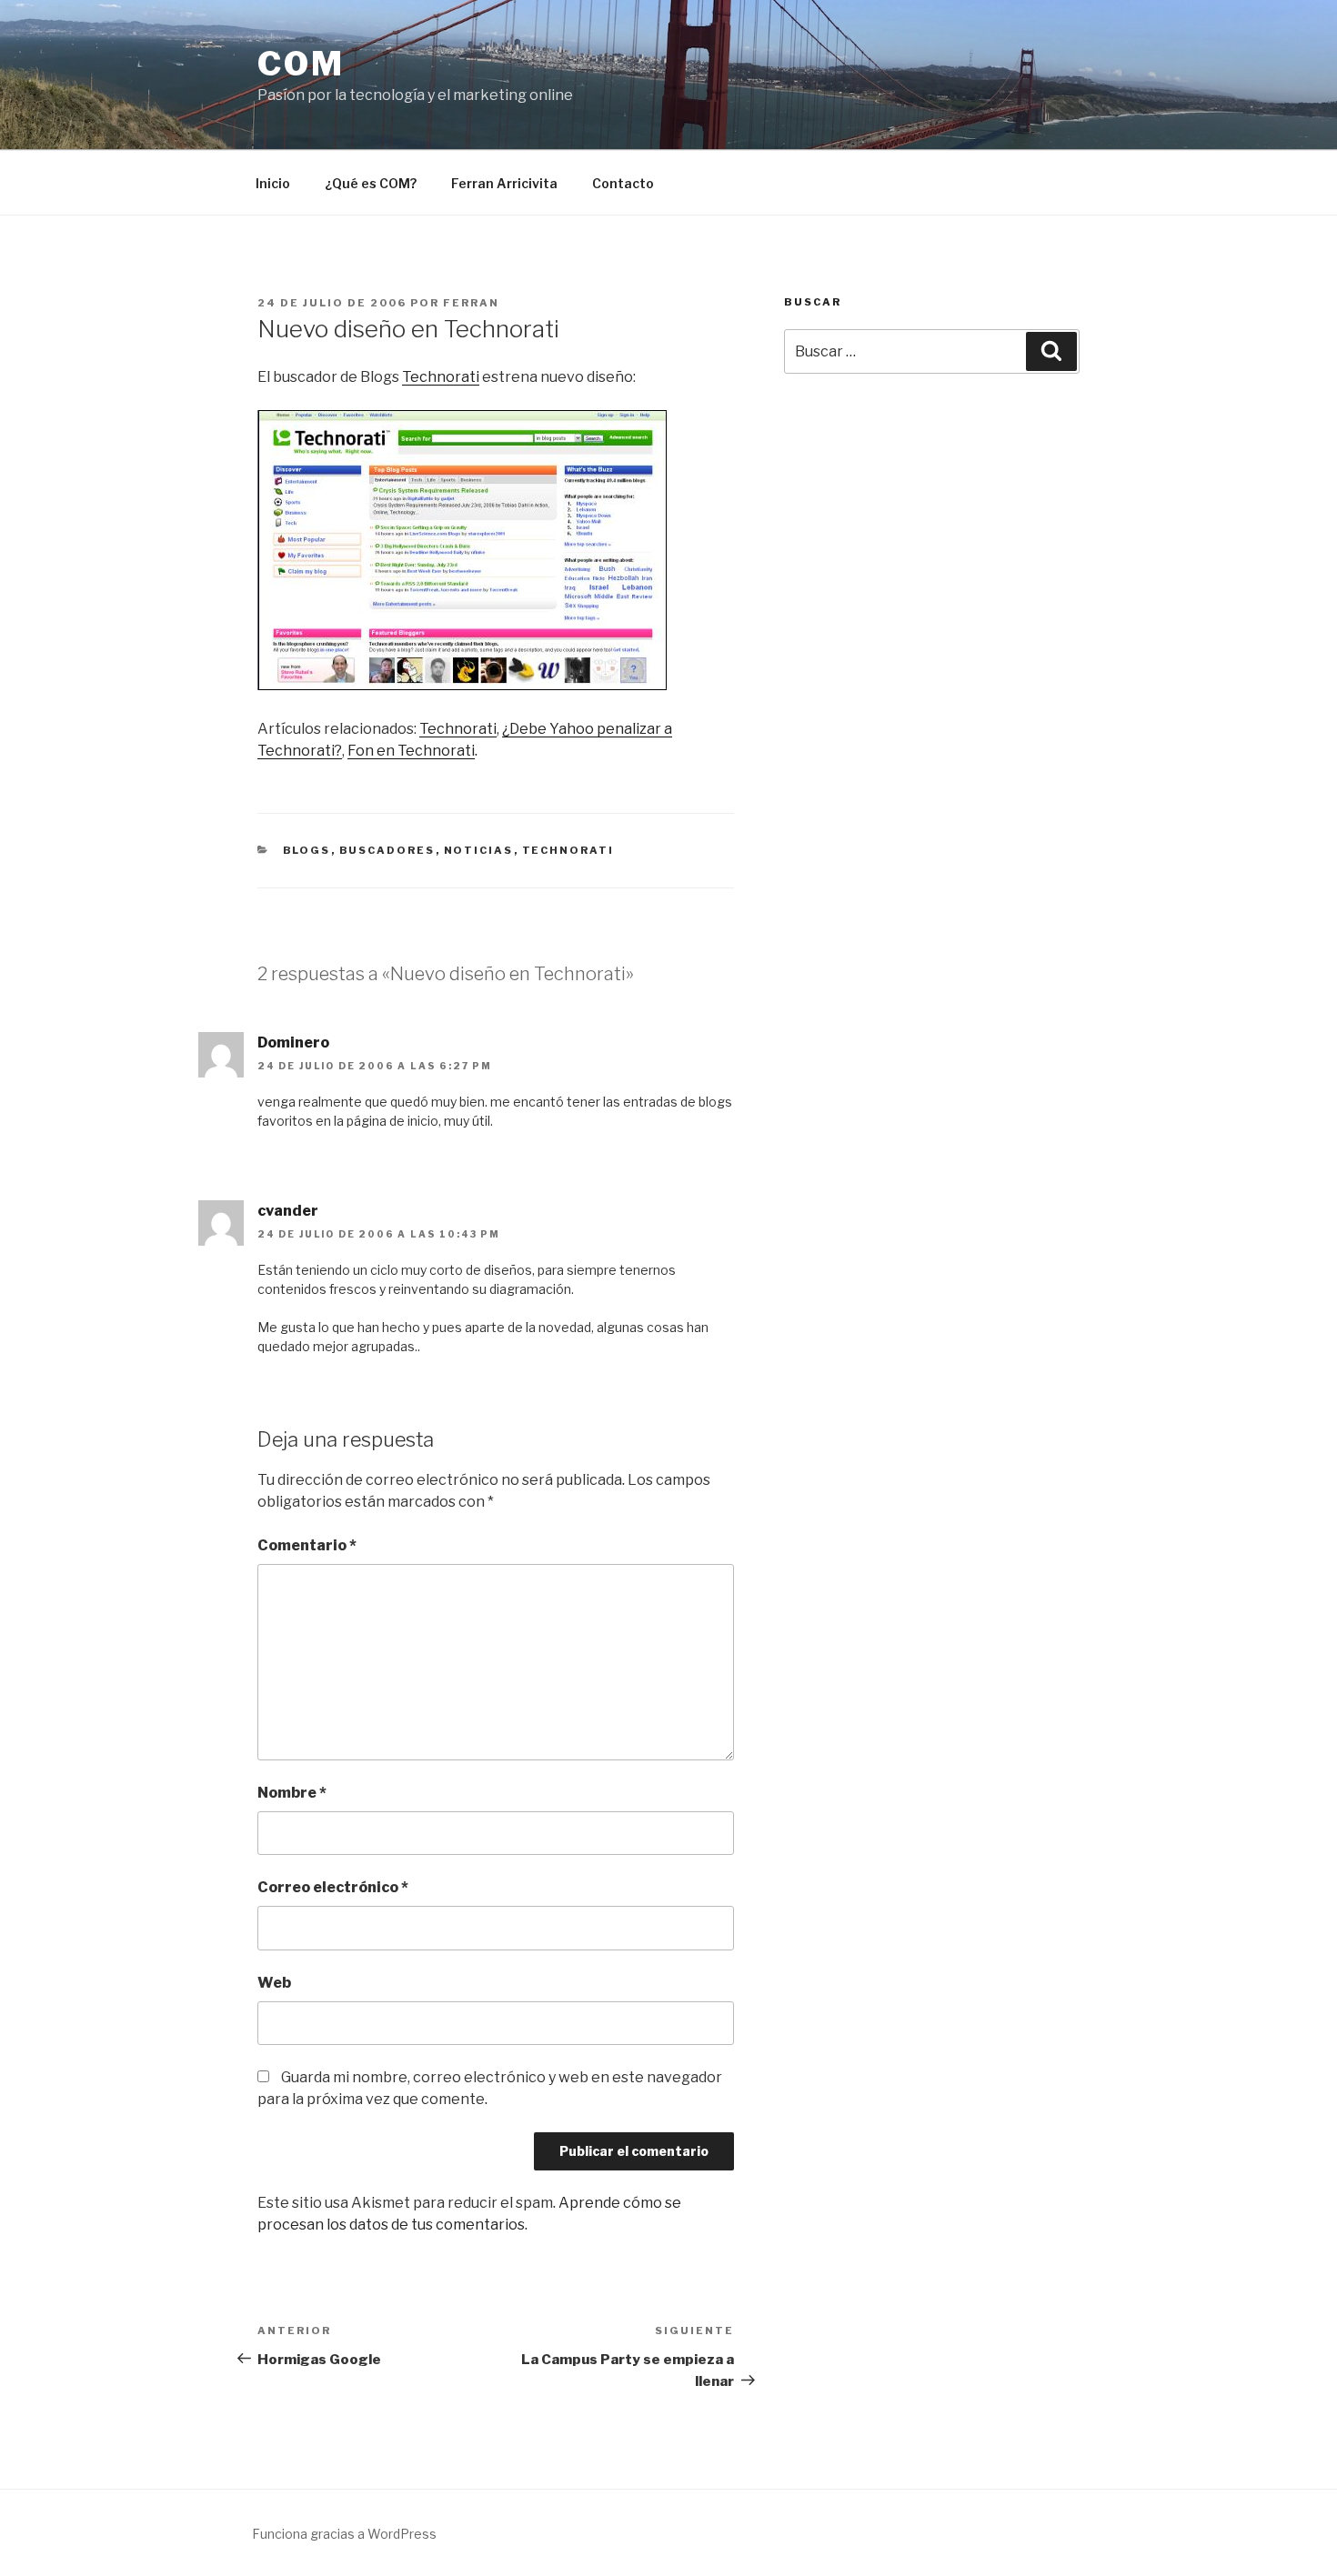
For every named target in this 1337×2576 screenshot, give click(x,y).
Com (301, 64)
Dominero (293, 1042)
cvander (288, 1211)
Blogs (307, 850)
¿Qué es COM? (371, 183)
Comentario (307, 1545)
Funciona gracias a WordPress (344, 2534)
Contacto (623, 183)
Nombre (292, 1793)
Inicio (273, 183)
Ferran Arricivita (504, 183)
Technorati (441, 377)
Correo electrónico (333, 1887)
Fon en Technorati (411, 751)
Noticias (479, 850)
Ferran (471, 303)
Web (274, 1983)
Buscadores (387, 850)
